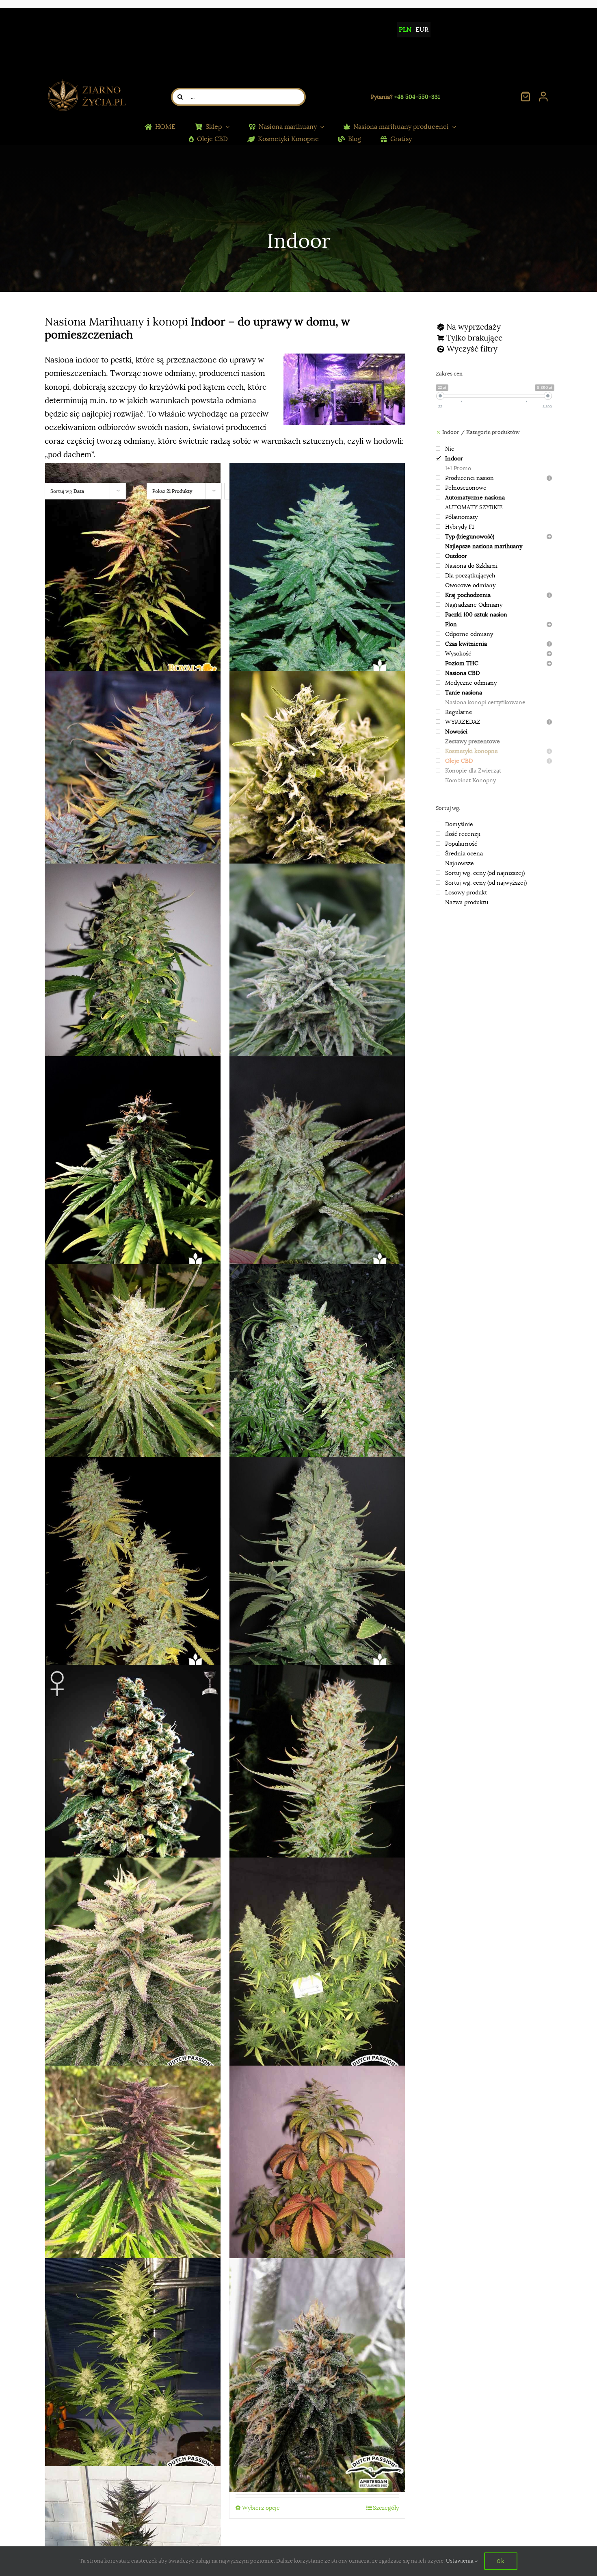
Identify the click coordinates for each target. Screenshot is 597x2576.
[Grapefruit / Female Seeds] (133, 1574)
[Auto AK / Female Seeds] (133, 980)
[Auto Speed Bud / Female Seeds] (133, 1173)
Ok (501, 2561)
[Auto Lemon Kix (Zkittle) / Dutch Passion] (317, 1975)
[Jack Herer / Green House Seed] (133, 1782)
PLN (405, 30)
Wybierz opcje (261, 2508)
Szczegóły (386, 2508)
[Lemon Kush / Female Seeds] (317, 1782)
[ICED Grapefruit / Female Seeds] (133, 788)
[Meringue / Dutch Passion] (317, 2375)
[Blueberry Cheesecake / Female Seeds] (317, 1173)
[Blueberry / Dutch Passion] (317, 2182)
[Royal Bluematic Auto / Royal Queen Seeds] (133, 580)
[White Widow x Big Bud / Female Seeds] (317, 1574)
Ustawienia (460, 2561)
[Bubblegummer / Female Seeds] (317, 788)
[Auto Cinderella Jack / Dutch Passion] (133, 2375)
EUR (422, 30)
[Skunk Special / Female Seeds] (317, 1381)
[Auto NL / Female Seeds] (317, 980)
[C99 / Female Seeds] (133, 1381)
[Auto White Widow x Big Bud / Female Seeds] (317, 580)
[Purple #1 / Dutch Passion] (133, 2182)
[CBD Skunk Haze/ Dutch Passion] (133, 1975)
